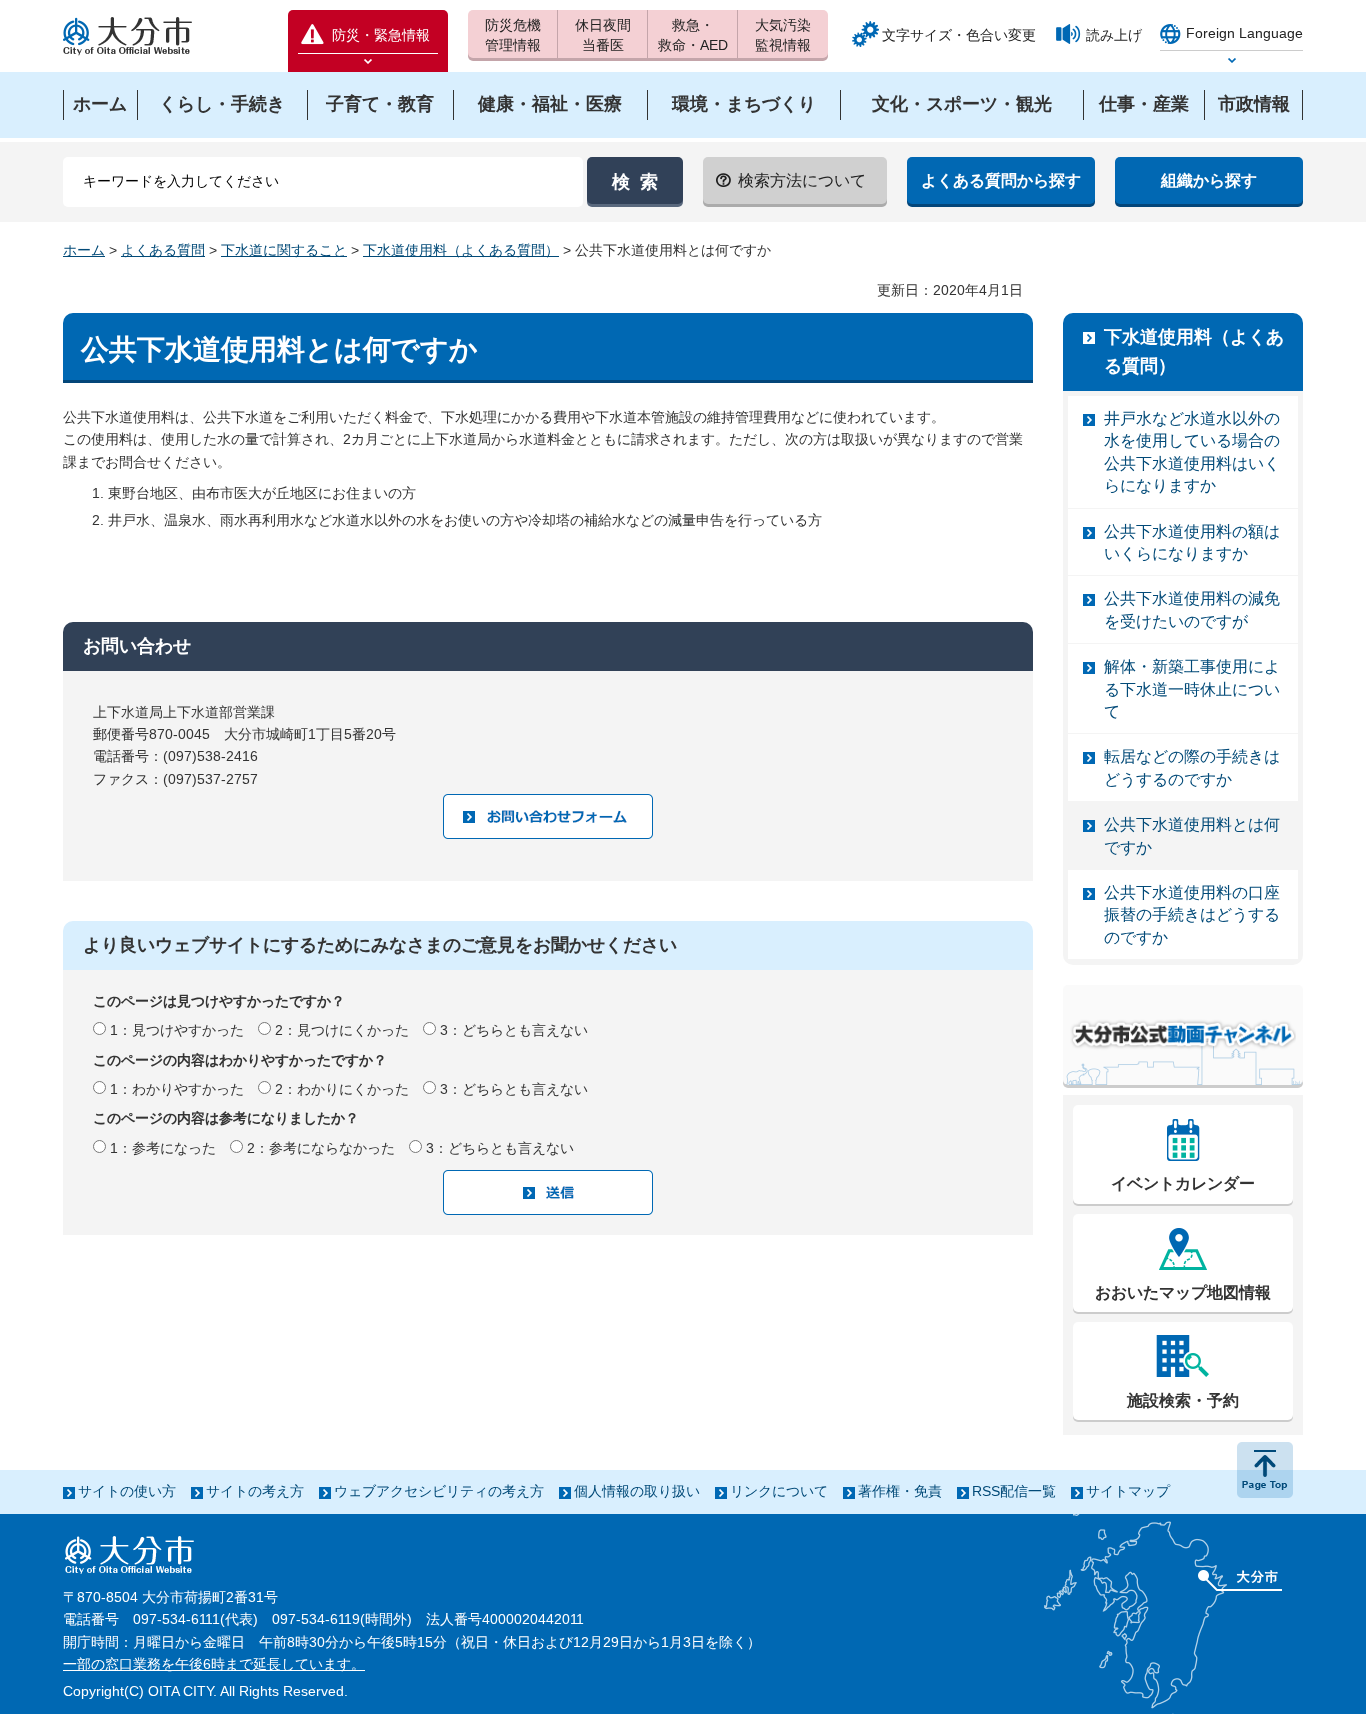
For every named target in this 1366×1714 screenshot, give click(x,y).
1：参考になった (163, 1148)
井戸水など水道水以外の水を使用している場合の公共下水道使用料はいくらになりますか (1192, 452)
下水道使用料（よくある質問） (461, 250)
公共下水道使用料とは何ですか (1192, 835)
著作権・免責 (900, 1491)
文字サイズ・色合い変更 (959, 35)
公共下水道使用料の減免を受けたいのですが (1192, 609)
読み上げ (1114, 35)
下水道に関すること (284, 250)
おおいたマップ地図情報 (1183, 1292)
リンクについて (779, 1491)
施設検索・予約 (1183, 1400)
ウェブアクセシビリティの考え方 (439, 1491)
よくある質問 (163, 250)
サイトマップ (1128, 1491)
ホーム (84, 250)
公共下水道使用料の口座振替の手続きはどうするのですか (1192, 915)
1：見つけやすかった (177, 1030)
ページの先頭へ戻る (1265, 1470)
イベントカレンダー (1183, 1183)
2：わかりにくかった (342, 1089)
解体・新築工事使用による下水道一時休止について (1192, 689)
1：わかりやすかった (177, 1089)
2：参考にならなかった (321, 1148)
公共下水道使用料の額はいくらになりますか (1192, 542)
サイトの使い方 (127, 1491)
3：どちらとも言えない (514, 1030)
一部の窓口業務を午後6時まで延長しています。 (214, 1664)
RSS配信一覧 (1014, 1491)
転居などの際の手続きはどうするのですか (1192, 767)
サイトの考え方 (255, 1491)
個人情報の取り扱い (637, 1491)
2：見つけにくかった (342, 1030)
